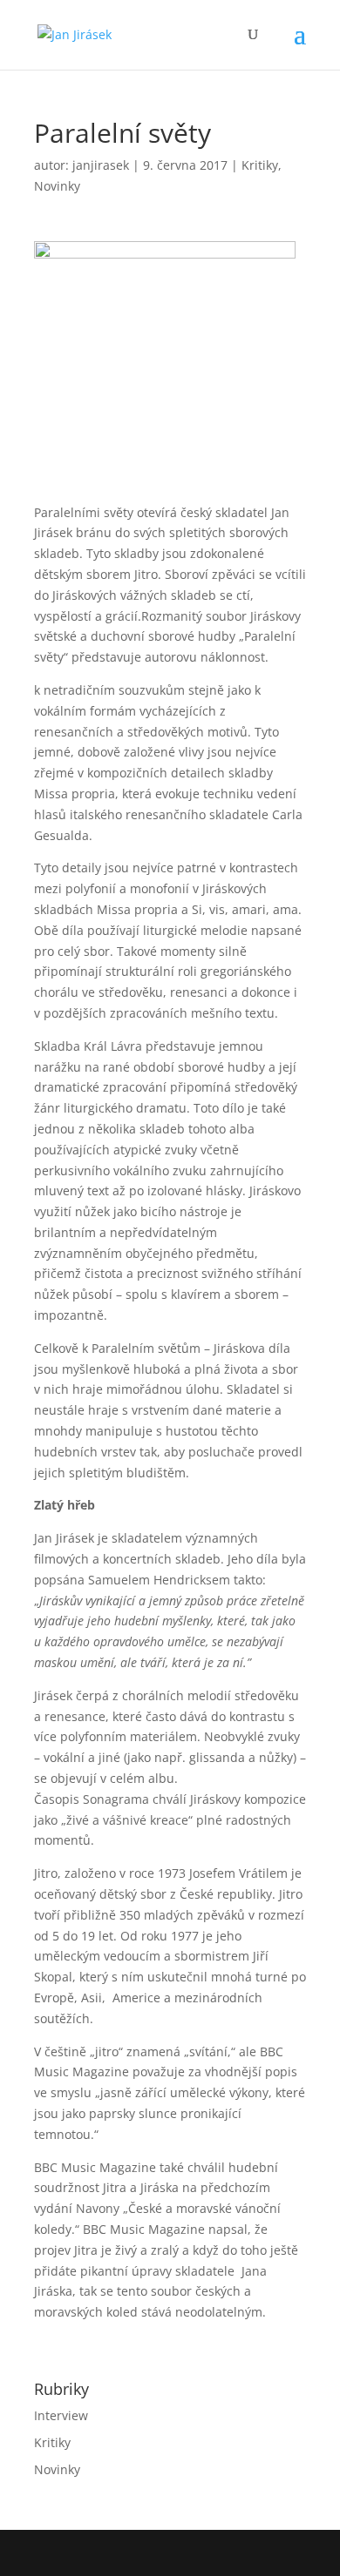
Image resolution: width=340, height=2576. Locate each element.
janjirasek (101, 165)
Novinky (57, 186)
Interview (61, 2415)
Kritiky (260, 165)
